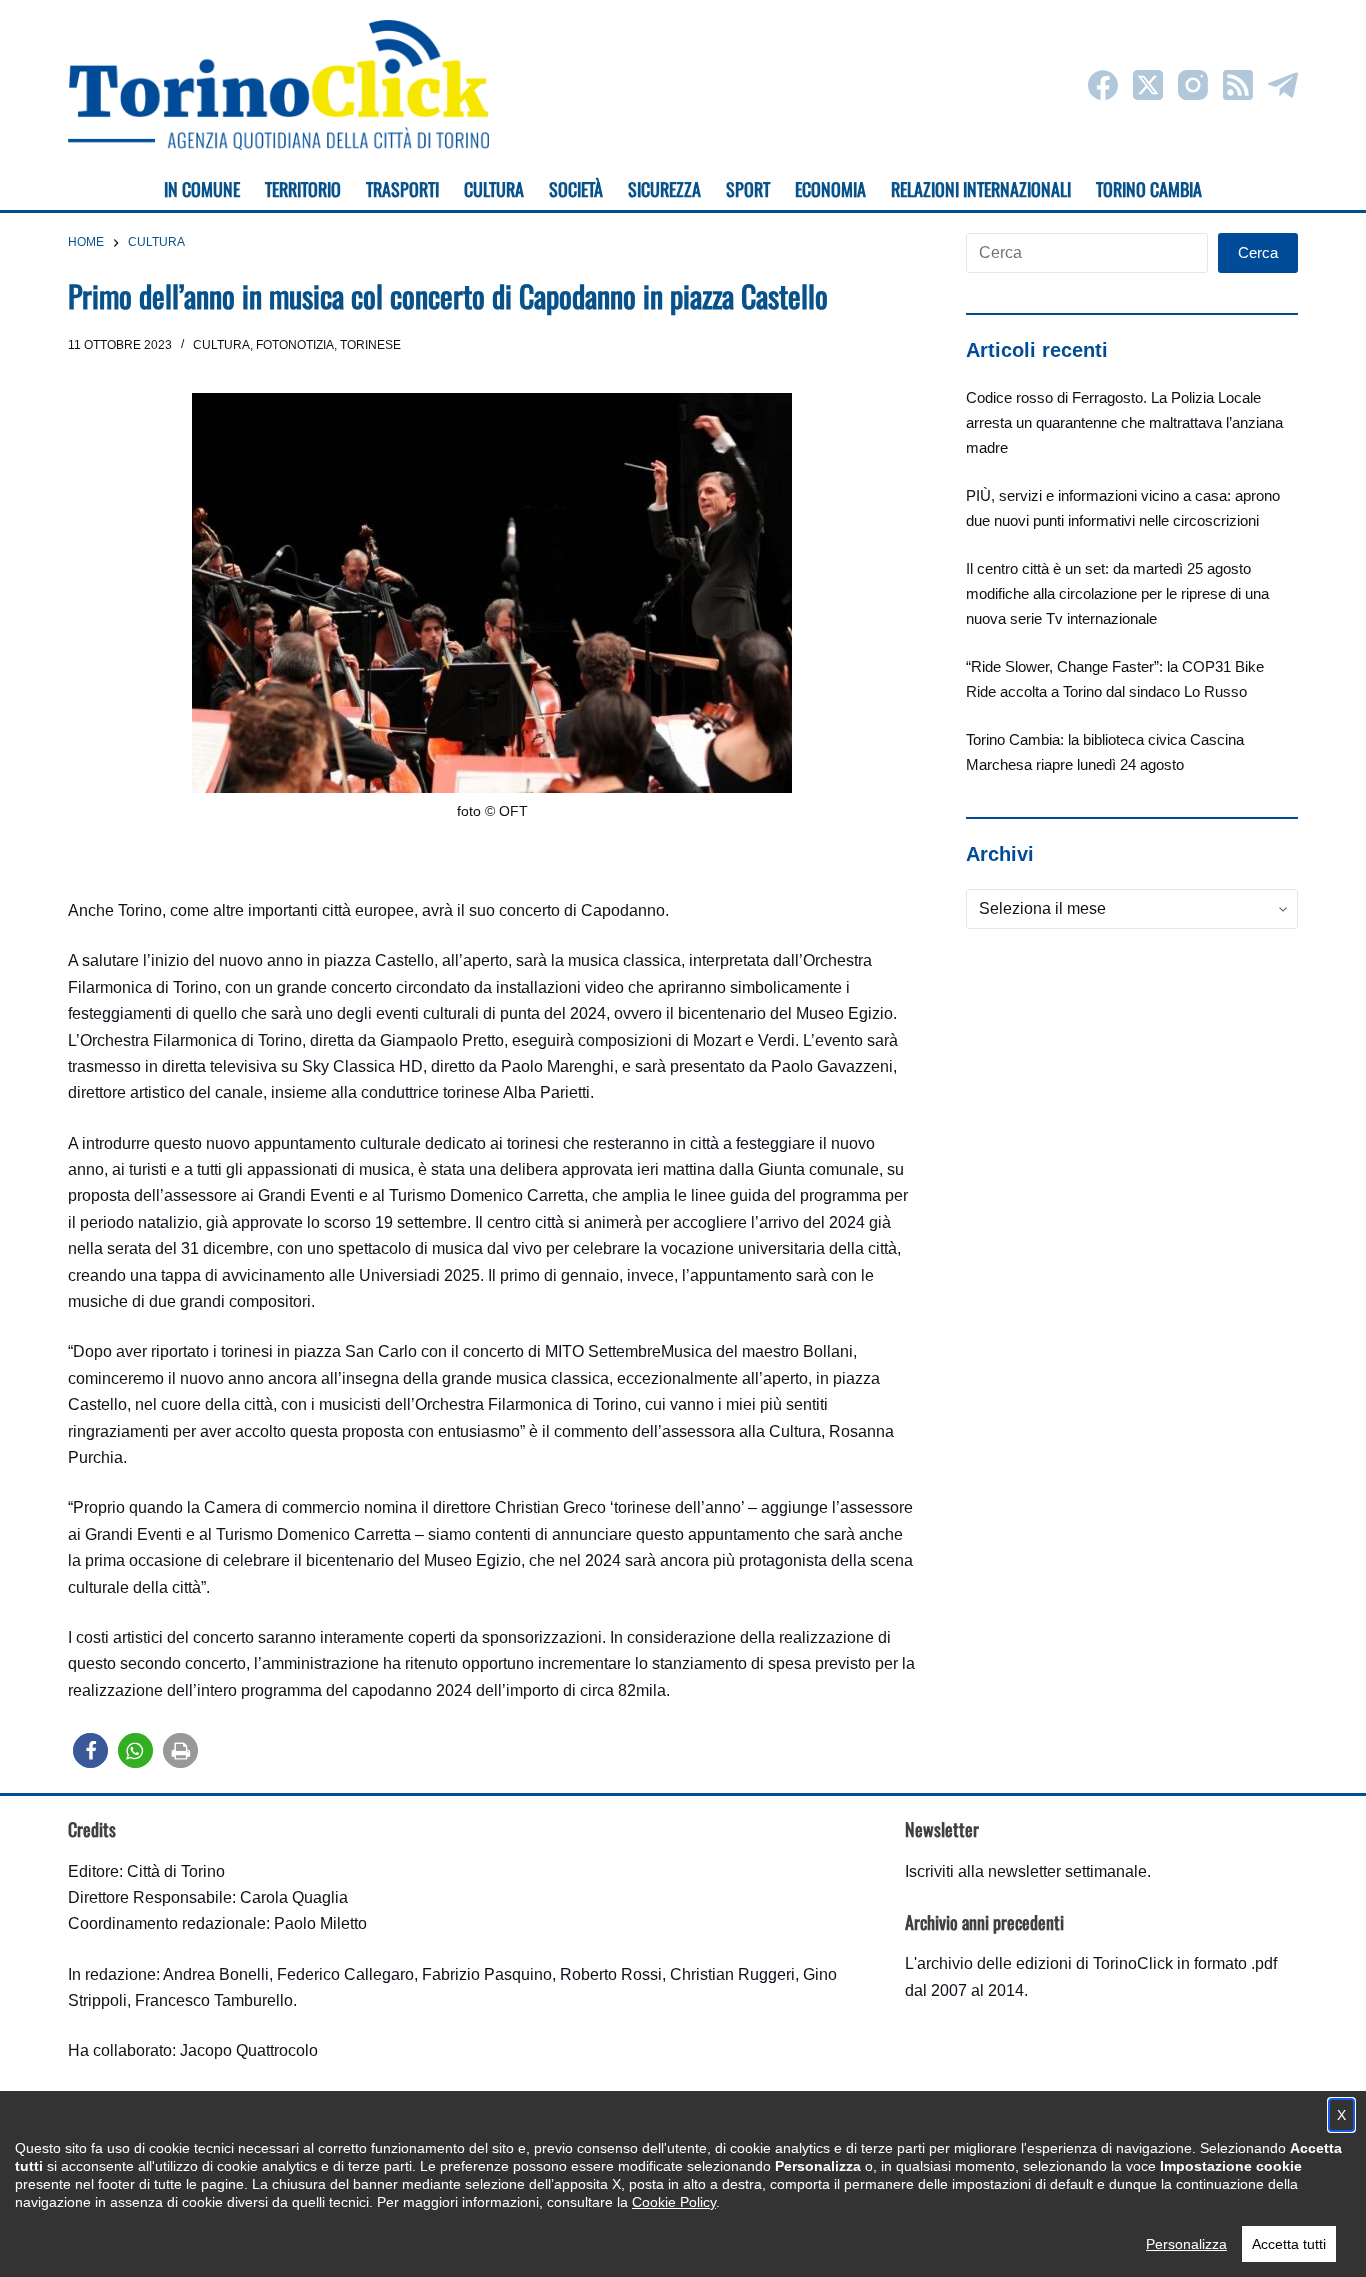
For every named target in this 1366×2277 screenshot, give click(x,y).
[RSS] (1238, 85)
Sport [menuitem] (748, 189)
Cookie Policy (674, 2202)
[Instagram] (1193, 85)
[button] (90, 1750)
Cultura (221, 345)
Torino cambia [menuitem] (1149, 189)
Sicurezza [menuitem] (664, 189)
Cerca (1258, 252)
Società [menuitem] (576, 189)
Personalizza (1186, 2244)
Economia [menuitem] (830, 189)
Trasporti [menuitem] (402, 189)
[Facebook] (1103, 85)
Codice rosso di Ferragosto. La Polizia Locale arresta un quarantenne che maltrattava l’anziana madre (1124, 422)
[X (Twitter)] (1148, 85)
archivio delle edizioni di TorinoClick (1045, 1963)
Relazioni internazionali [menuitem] (981, 189)
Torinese (370, 345)
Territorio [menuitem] (303, 189)
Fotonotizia (295, 345)
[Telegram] (1283, 85)
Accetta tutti (1289, 2244)
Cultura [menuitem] (494, 189)
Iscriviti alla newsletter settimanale (1026, 1871)
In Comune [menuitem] (202, 189)
